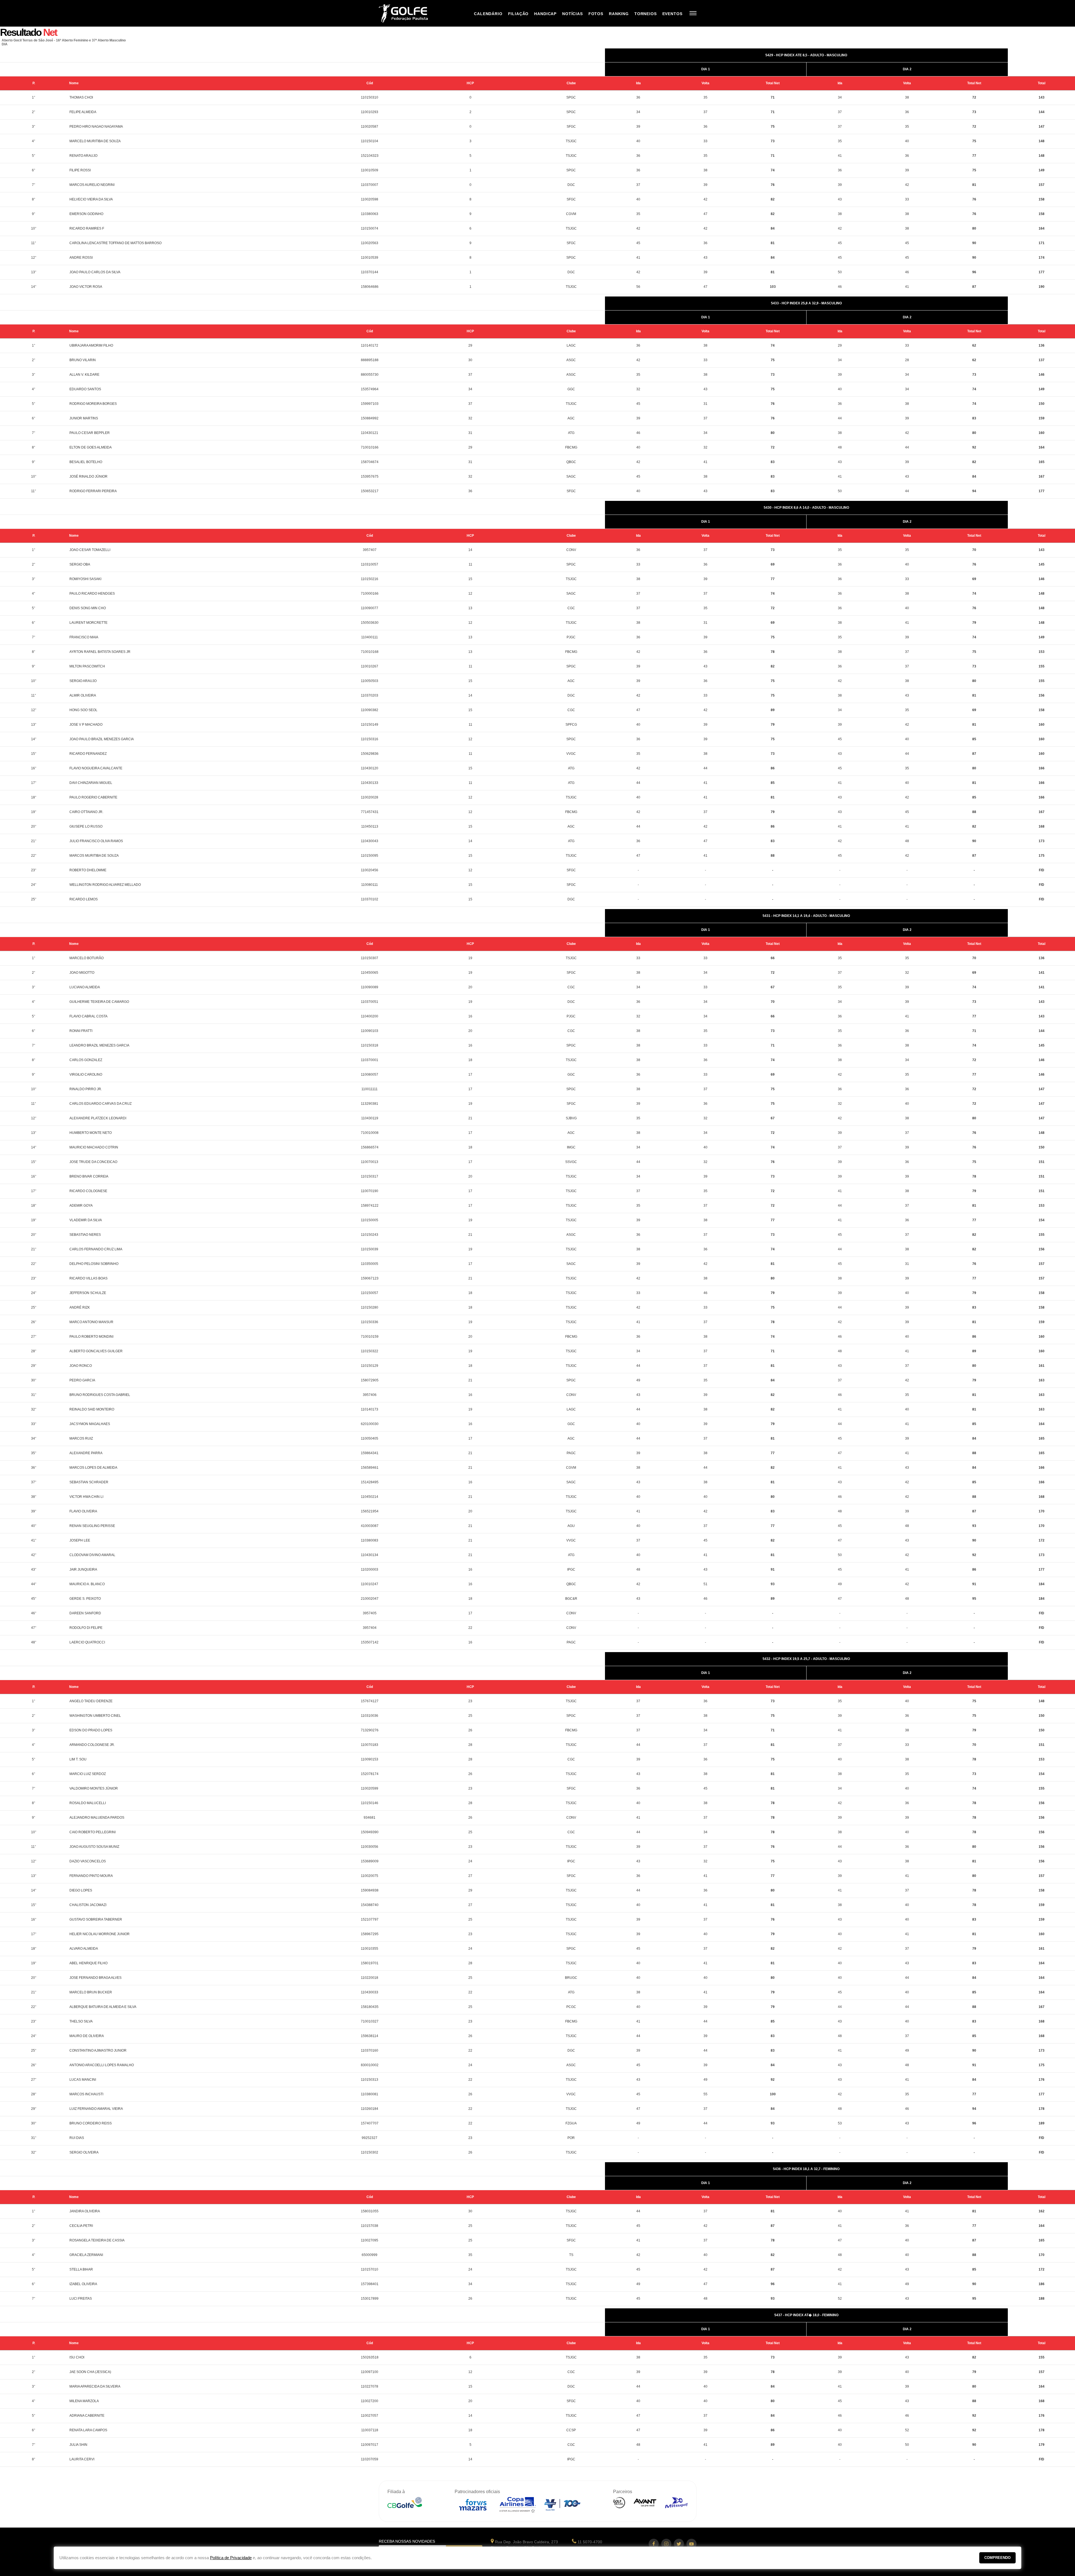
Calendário (488, 14)
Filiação (518, 14)
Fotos (596, 14)
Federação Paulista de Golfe (409, 13)
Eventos (672, 14)
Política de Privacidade (231, 2558)
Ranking (619, 14)
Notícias (572, 14)
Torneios (646, 14)
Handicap (545, 14)
